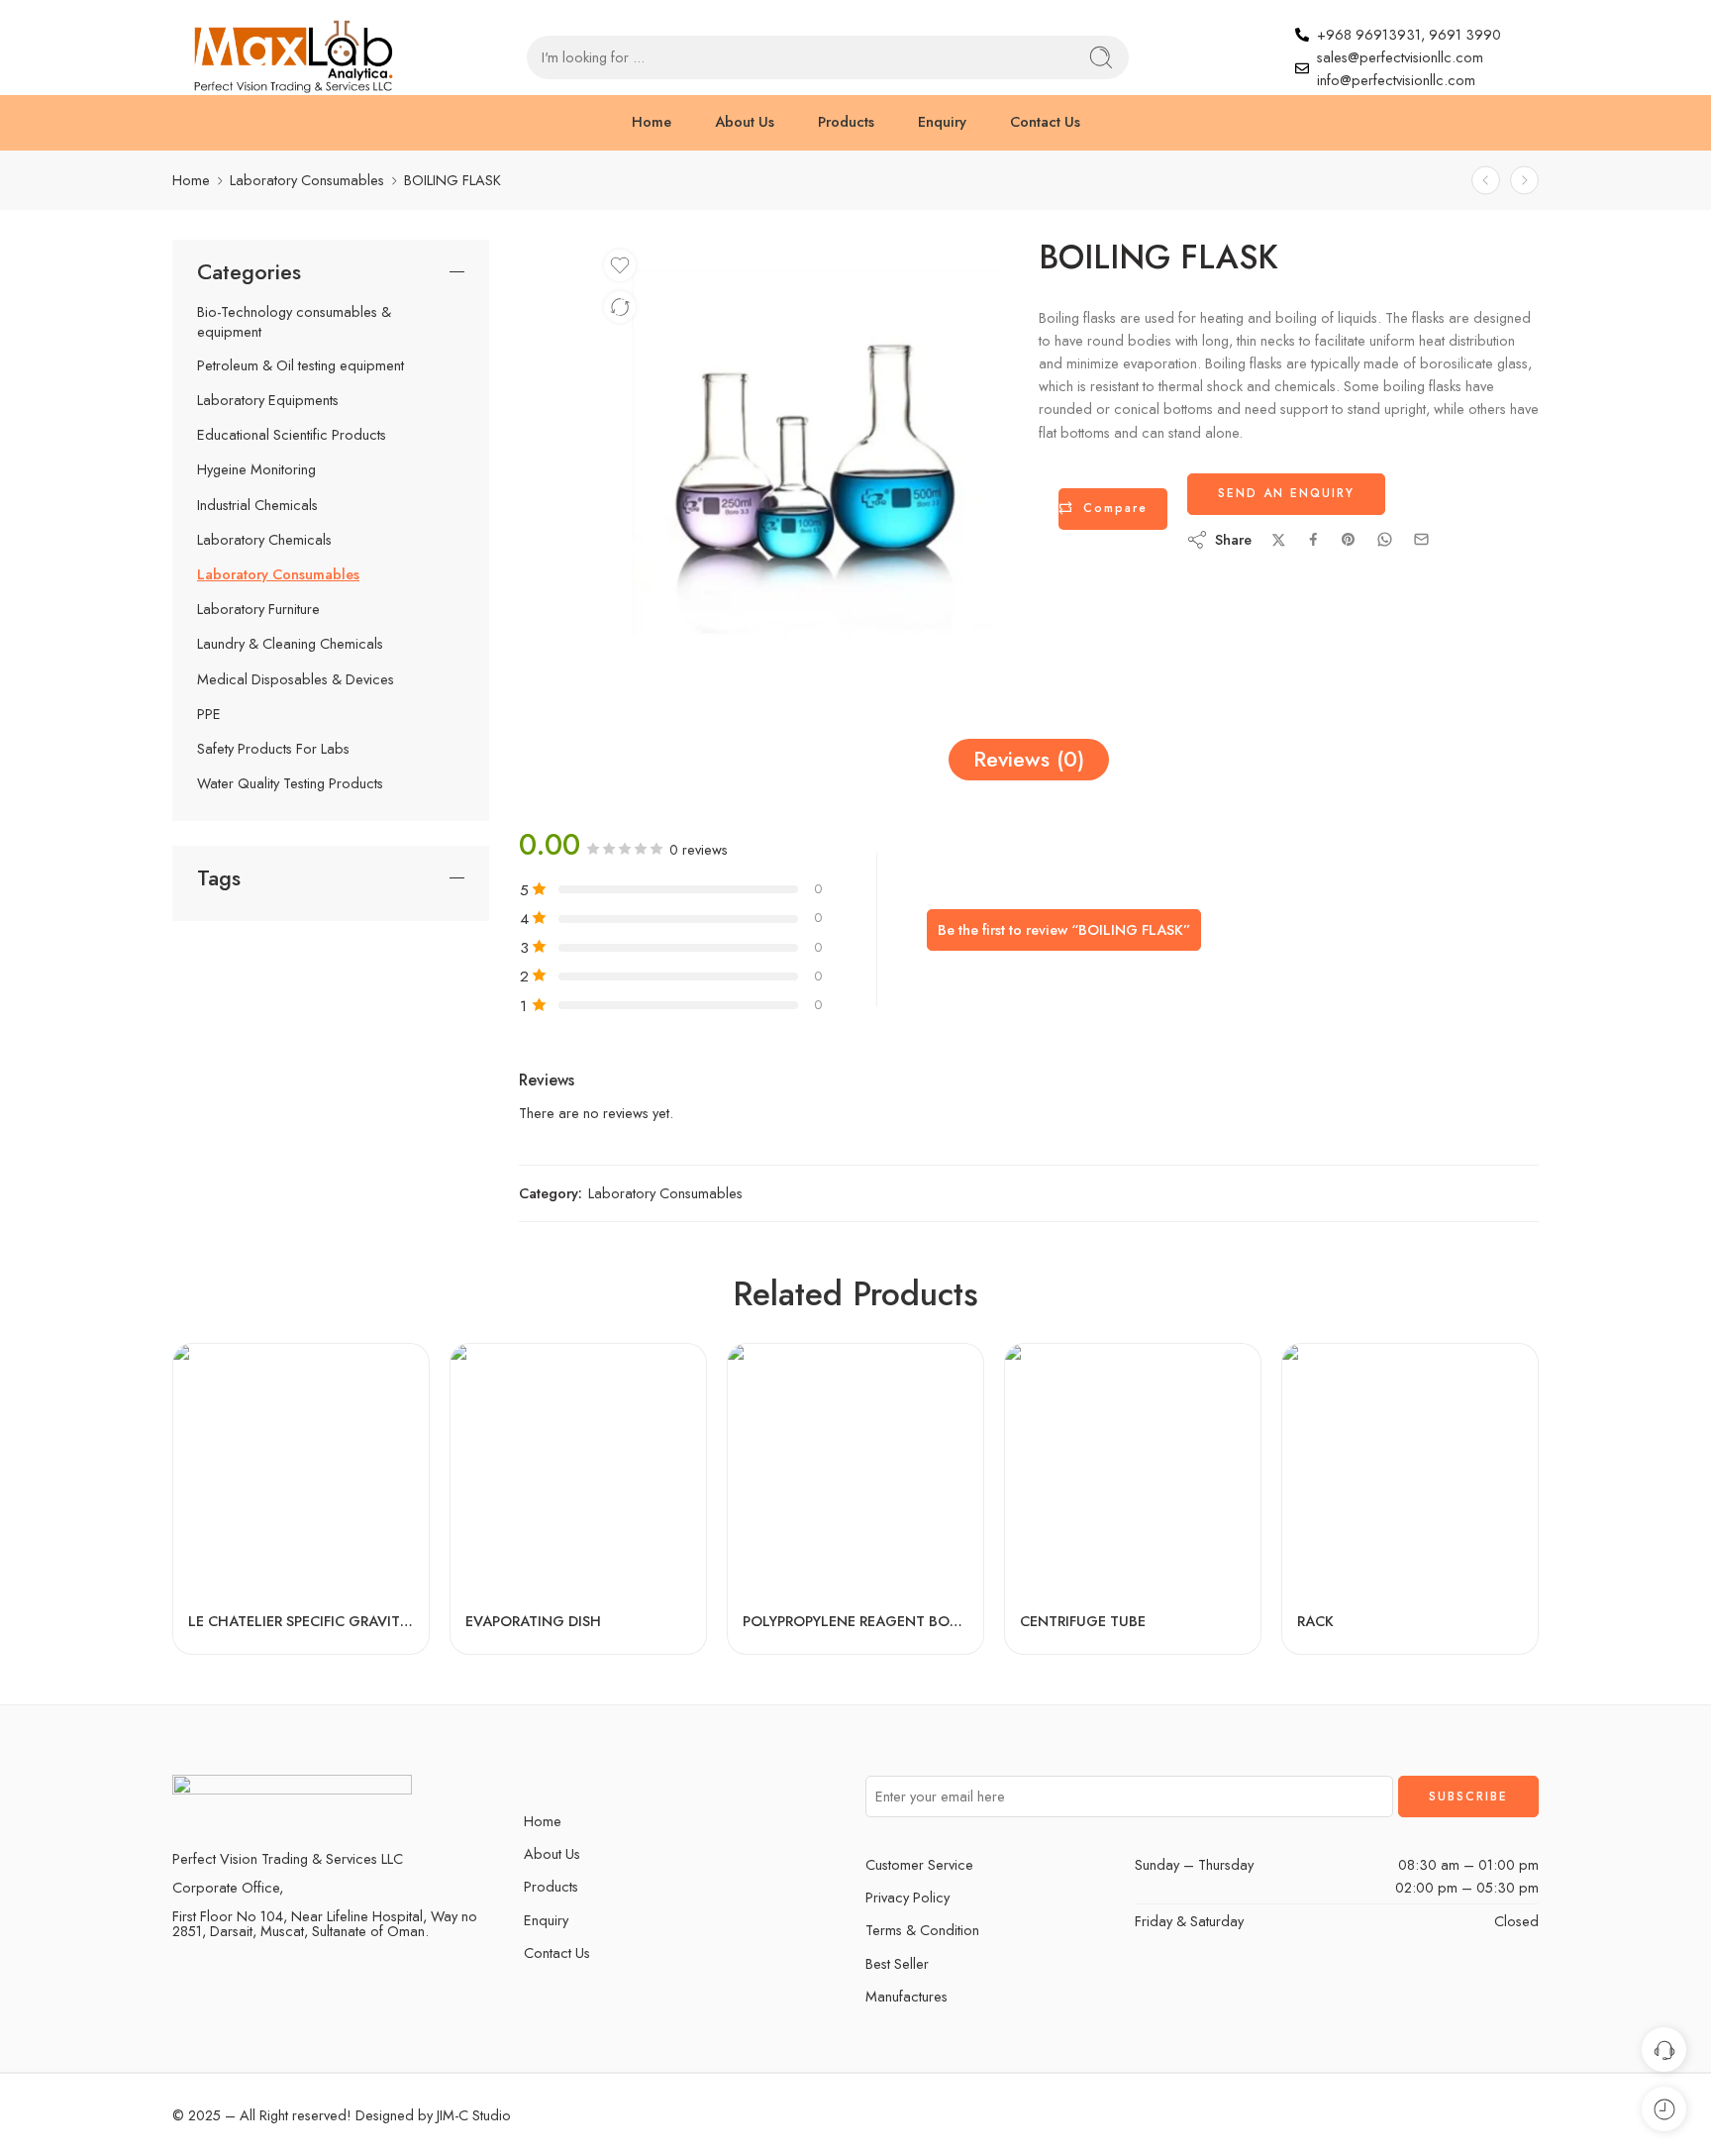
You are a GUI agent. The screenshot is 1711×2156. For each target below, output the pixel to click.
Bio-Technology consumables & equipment (294, 322)
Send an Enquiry (1286, 493)
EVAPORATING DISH (533, 1621)
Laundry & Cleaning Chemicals (290, 644)
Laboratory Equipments (268, 400)
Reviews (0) (1029, 759)
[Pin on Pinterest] (1349, 540)
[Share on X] (1279, 540)
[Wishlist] (620, 265)
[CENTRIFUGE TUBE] (1133, 1472)
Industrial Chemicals (257, 505)
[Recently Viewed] (1664, 2109)
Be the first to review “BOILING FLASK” (1064, 929)
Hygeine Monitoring (256, 469)
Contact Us (1045, 121)
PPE (209, 714)
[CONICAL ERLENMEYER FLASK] (1486, 180)
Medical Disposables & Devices (296, 679)
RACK (1315, 1621)
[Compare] (620, 307)
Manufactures (906, 1996)
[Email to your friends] (1421, 539)
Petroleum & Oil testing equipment (301, 365)
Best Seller (897, 1963)
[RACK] (1410, 1472)
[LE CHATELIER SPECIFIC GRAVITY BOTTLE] (301, 1472)
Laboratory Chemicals (264, 540)
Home (652, 121)
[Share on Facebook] (1313, 539)
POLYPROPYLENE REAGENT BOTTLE (855, 1621)
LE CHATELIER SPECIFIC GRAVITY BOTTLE (301, 1621)
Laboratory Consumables (307, 180)
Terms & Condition (922, 1930)
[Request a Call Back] (1664, 2050)
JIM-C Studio (472, 2115)
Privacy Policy (907, 1897)
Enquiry (942, 121)
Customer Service (919, 1864)
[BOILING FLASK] (802, 452)
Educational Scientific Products (292, 435)
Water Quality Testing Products (290, 783)
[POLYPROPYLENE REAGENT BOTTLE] (855, 1472)
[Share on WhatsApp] (1385, 539)
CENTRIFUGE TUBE (1083, 1621)
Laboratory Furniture (258, 609)
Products (846, 121)
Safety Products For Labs (273, 749)
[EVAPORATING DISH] (578, 1472)
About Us (745, 121)
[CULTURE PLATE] (1524, 180)
